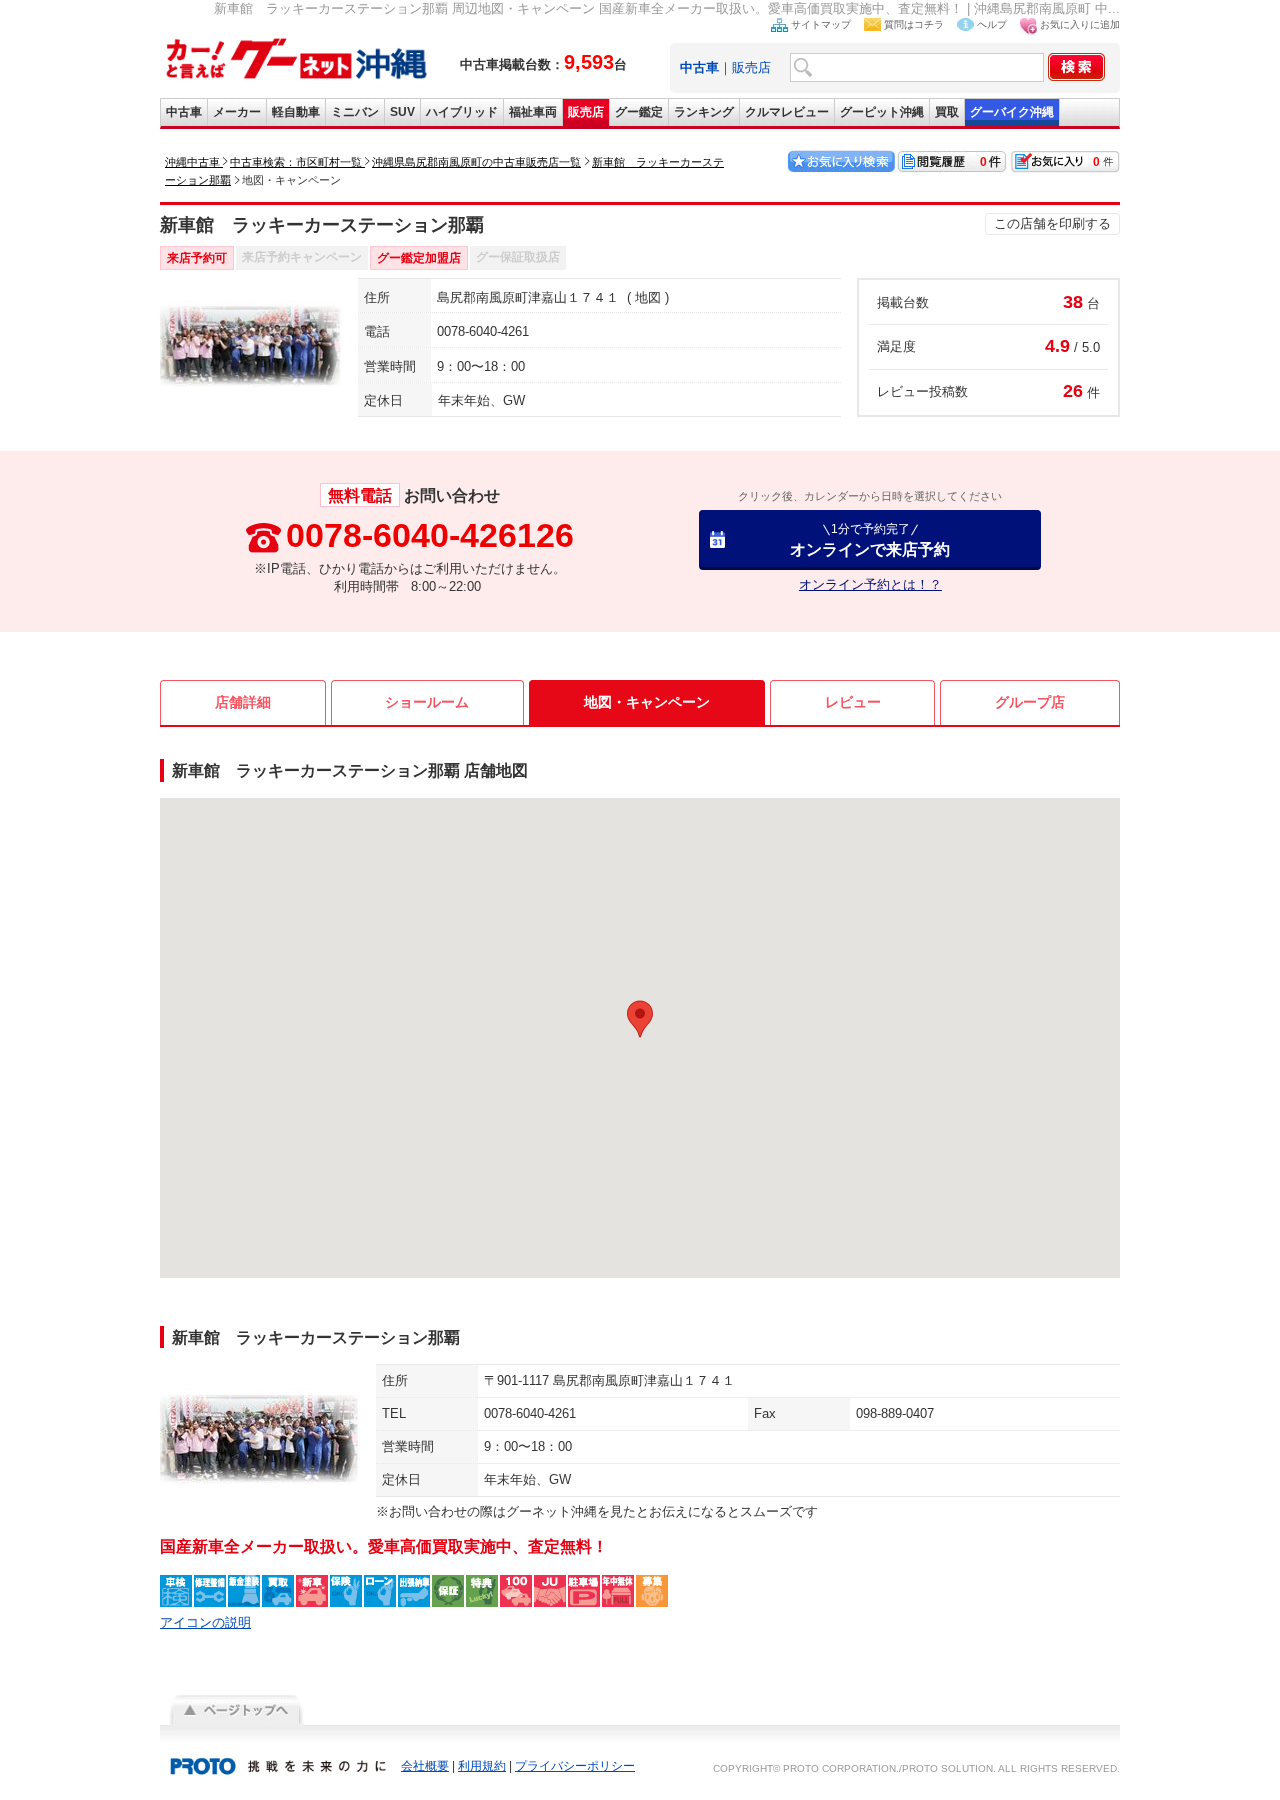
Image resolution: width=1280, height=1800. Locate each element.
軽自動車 (296, 112)
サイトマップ (821, 24)
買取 (947, 112)
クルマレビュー (787, 112)
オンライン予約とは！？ (870, 584)
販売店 (751, 67)
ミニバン (355, 112)
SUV (402, 112)
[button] (640, 1019)
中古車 (184, 112)
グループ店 (1030, 702)
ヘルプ (992, 24)
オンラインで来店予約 (870, 539)
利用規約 (482, 1766)
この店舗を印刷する (1052, 223)
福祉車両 (533, 112)
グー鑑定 (639, 112)
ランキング (704, 112)
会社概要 (425, 1766)
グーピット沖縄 (882, 112)
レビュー (853, 702)
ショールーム (427, 702)
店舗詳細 (243, 702)
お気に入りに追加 (1080, 24)
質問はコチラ (914, 24)
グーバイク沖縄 (1012, 112)
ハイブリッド (462, 112)
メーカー (237, 112)
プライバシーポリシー (575, 1766)
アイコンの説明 (205, 1622)
